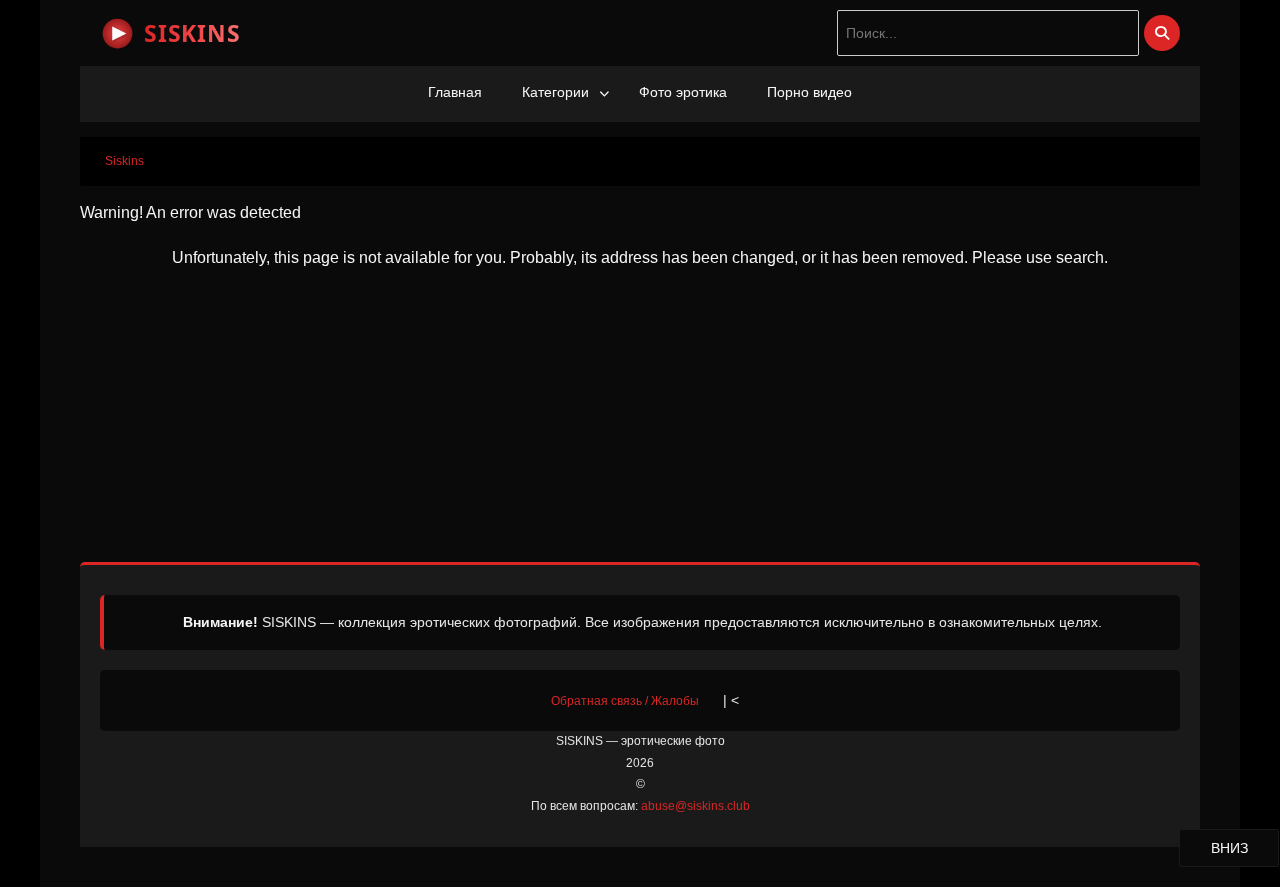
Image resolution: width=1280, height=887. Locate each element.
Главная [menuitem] (455, 92)
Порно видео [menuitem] (809, 92)
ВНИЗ (1244, 847)
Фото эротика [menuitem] (683, 92)
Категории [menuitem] (555, 92)
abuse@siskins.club (695, 806)
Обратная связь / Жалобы (625, 701)
